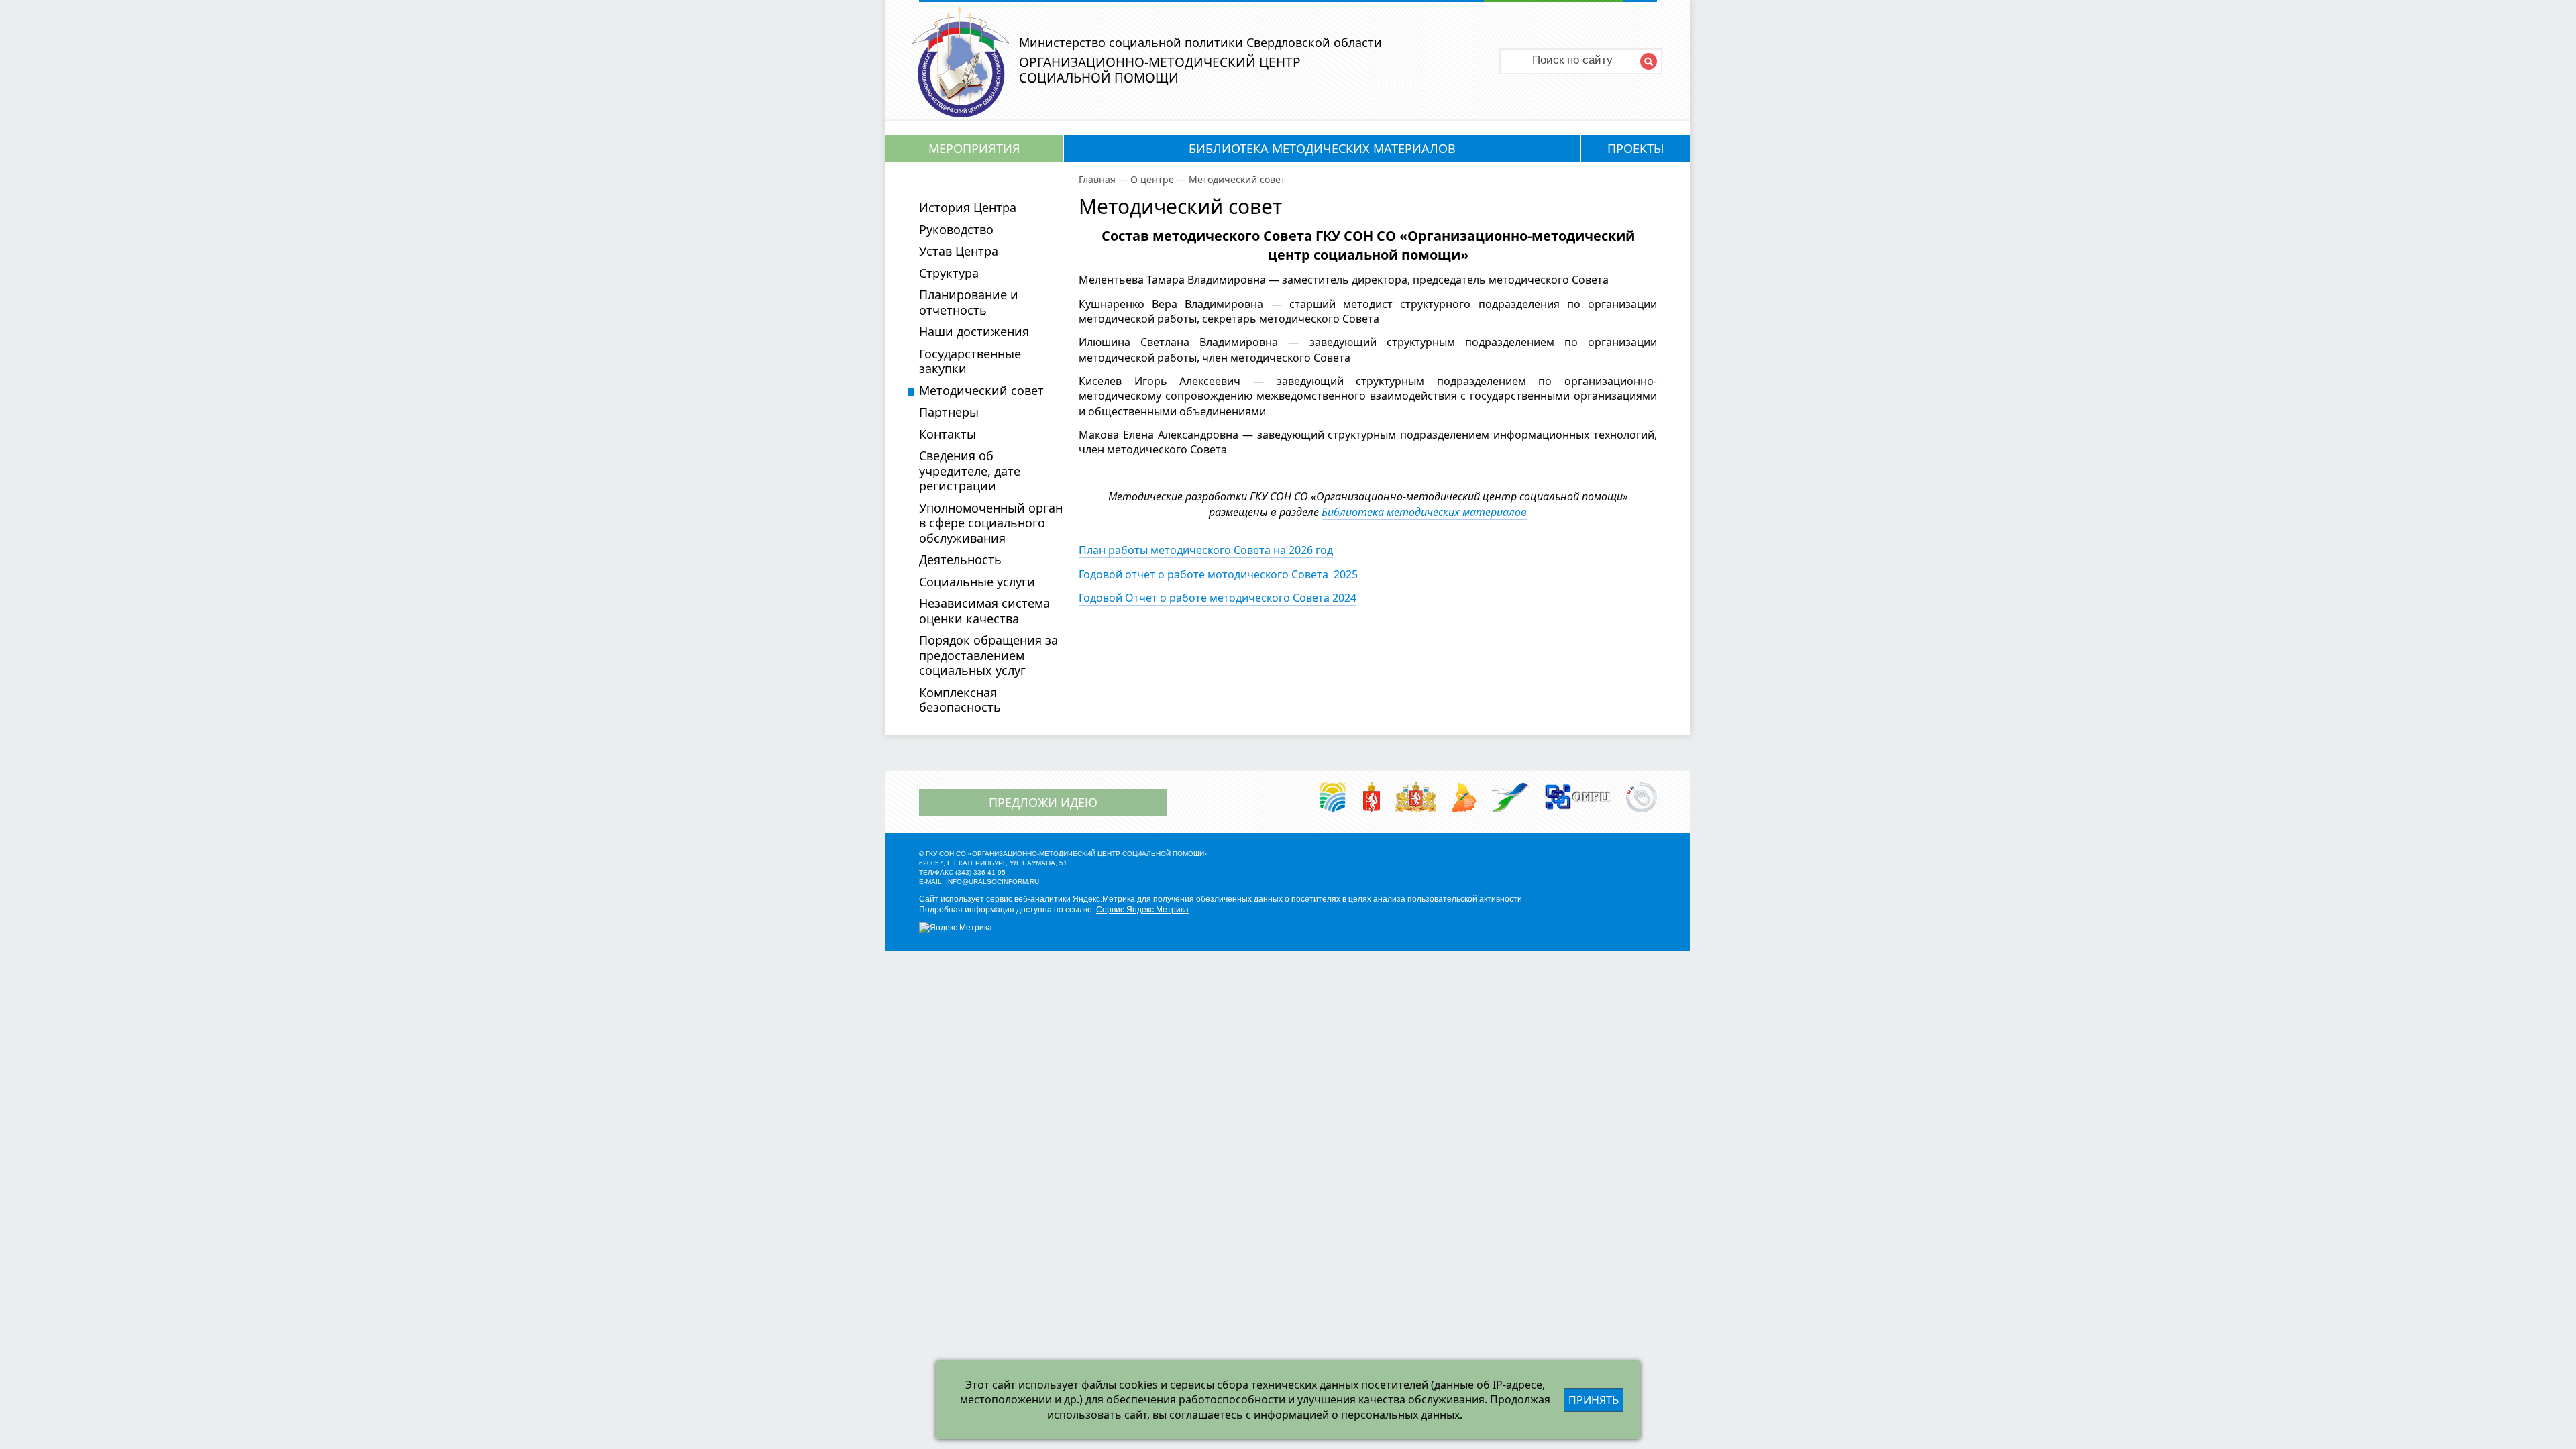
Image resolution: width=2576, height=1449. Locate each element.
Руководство (956, 229)
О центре (1152, 179)
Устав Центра (959, 251)
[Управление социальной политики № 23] (1511, 798)
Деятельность (960, 559)
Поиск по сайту (1572, 60)
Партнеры (949, 412)
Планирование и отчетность (969, 302)
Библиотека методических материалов (1322, 148)
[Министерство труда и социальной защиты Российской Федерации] (1333, 798)
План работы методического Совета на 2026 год (1206, 550)
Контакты (948, 434)
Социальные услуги (977, 582)
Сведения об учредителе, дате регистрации (970, 471)
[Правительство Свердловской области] (1416, 798)
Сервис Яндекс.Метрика (1142, 910)
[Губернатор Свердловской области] (1372, 798)
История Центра (968, 207)
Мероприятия (974, 148)
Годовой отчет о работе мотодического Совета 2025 (1218, 574)
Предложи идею (1043, 802)
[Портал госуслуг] (1642, 798)
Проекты (1635, 148)
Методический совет (981, 390)
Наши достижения (974, 331)
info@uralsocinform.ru (992, 882)
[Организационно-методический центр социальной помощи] (961, 113)
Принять (1594, 1400)
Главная (1097, 179)
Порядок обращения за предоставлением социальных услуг (988, 655)
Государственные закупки (970, 361)
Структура (949, 273)
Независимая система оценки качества (984, 611)
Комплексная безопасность (960, 700)
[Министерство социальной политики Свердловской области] (1464, 798)
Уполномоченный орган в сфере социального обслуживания (991, 523)
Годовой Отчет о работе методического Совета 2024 (1218, 598)
